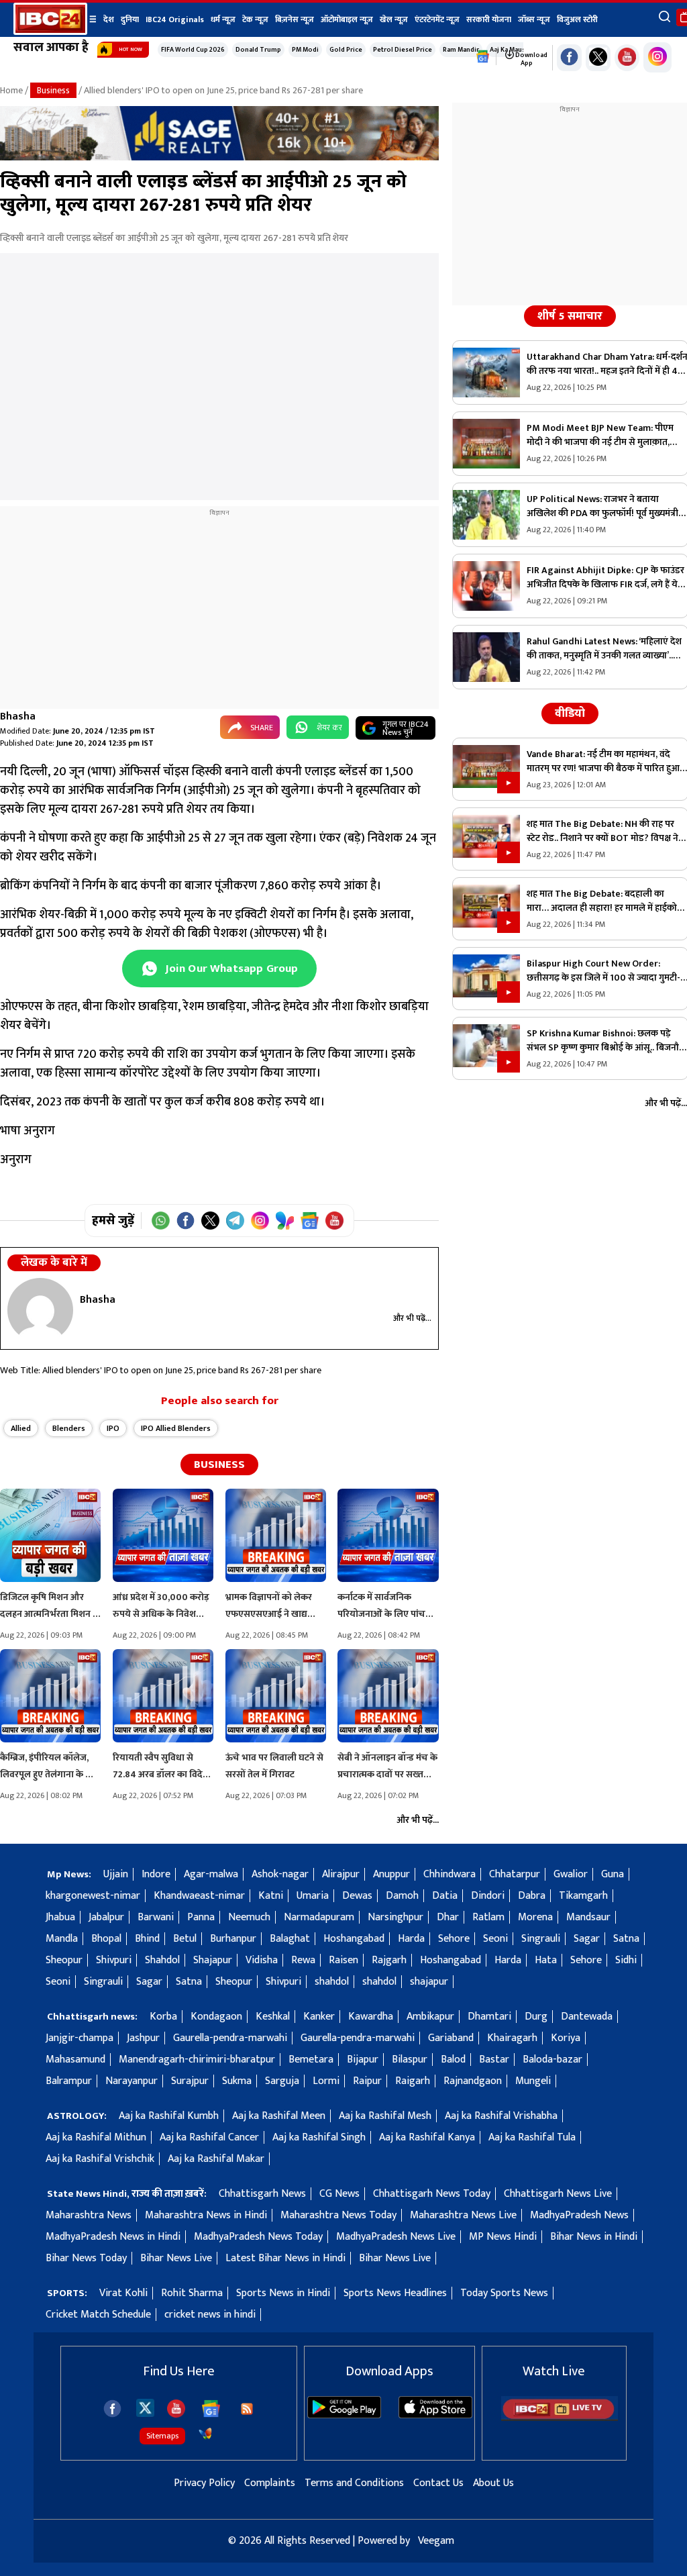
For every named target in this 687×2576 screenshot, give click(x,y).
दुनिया (130, 19)
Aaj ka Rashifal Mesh (385, 2116)
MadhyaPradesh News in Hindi (113, 2237)
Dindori (488, 1896)
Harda (411, 1939)
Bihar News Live (176, 2258)
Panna (201, 1917)
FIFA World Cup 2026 (193, 50)
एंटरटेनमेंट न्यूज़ (437, 19)
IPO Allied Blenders (176, 1428)
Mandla (62, 1939)
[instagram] (657, 57)
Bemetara (311, 2060)
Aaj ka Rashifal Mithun (96, 2137)
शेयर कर (329, 728)
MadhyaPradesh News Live (396, 2237)
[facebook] (112, 2409)
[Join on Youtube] (334, 1221)
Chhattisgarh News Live (558, 2194)
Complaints (270, 2483)
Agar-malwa (211, 1874)
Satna (626, 1939)
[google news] (483, 57)
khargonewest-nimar (93, 1896)
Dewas (357, 1896)
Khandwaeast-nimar (199, 1896)
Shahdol (162, 1960)
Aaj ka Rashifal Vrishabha (501, 2116)
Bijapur (363, 2060)
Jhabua (60, 1917)
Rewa (303, 1960)
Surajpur (190, 2081)
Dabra (532, 1896)
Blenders (69, 1428)
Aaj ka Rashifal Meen (279, 2116)
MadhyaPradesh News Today (258, 2237)
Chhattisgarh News (262, 2194)
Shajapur (213, 1960)
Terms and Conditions (354, 2483)
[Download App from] (344, 2415)
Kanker (319, 2017)
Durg (536, 2017)
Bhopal (106, 1939)
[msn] (205, 2434)
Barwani (156, 1917)
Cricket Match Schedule (98, 2315)
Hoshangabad (354, 1939)
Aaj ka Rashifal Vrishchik (100, 2159)
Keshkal (273, 2017)
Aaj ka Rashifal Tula (532, 2137)
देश (109, 19)
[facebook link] (569, 58)
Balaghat (290, 1939)
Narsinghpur (395, 1917)
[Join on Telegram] (235, 1221)
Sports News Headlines (395, 2293)
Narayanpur (131, 2081)
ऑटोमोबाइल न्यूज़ (347, 19)
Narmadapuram (319, 1917)
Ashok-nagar (280, 1874)
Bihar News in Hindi (594, 2237)
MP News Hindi (503, 2237)
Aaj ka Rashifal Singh (319, 2137)
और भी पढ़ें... (412, 1318)
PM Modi (305, 50)
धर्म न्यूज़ (223, 19)
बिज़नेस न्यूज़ (295, 19)
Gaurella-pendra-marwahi (230, 2038)
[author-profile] (40, 1310)
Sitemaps (162, 2436)
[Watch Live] (560, 2418)
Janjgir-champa (80, 2038)
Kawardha (371, 2017)
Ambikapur (430, 2017)
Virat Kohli (123, 2293)
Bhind (147, 1939)
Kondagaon (216, 2017)
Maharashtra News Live (463, 2215)
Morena (535, 1917)
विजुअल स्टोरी (577, 19)
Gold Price (346, 50)
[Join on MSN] (285, 1221)
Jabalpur (106, 1917)
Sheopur (64, 1960)
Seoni (495, 1939)
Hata (546, 1960)
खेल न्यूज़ (394, 19)
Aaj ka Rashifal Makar (216, 2159)
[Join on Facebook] (186, 1221)
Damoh (402, 1896)
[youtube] (627, 58)
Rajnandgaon (473, 2081)
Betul (185, 1939)
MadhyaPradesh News (579, 2215)
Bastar (494, 2060)
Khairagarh (512, 2038)
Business (53, 90)
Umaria (313, 1896)
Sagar (587, 1939)
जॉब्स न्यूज (534, 19)
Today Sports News (504, 2293)
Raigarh (413, 2081)
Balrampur (69, 2081)
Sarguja (282, 2081)
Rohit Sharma (192, 2293)
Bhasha (18, 716)
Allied (21, 1428)
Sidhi (626, 1960)
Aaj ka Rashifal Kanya (427, 2137)
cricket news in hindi (210, 2315)
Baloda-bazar (552, 2060)
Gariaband (451, 2038)
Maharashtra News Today (338, 2215)
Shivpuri (114, 1960)
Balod (453, 2060)
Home (11, 90)
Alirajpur (341, 1874)
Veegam (436, 2541)
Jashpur (143, 2038)
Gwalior (571, 1874)
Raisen (343, 1960)
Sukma (237, 2081)
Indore (156, 1874)
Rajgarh (389, 1960)
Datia (445, 1896)
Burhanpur (233, 1939)
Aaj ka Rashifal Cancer (209, 2137)
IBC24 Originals (175, 19)
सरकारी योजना (489, 19)
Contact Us (438, 2483)
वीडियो (570, 713)
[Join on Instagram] (260, 1221)
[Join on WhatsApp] (161, 1221)
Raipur (367, 2081)
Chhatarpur (515, 1874)
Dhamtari (489, 2017)
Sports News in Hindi (283, 2293)
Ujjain (116, 1874)
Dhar (448, 1917)
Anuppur (391, 1874)
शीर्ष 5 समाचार (570, 316)
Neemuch (249, 1917)
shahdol (332, 1982)
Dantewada (587, 2017)
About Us (493, 2483)
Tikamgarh (583, 1896)
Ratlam (488, 1917)
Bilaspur (410, 2060)
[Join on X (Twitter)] (210, 1221)
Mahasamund (75, 2060)
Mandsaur (588, 1917)
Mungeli (533, 2081)
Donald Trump (258, 50)
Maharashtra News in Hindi (206, 2215)
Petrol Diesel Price (403, 50)
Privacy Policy (204, 2483)
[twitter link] (598, 58)
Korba (163, 2017)
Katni (271, 1896)
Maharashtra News (89, 2215)
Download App (531, 59)
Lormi (326, 2081)
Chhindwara (450, 1874)
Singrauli (541, 1939)
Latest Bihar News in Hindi (285, 2258)
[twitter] (145, 2407)
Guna (613, 1874)
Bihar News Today (86, 2258)
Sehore (454, 1939)
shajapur (429, 1982)
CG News (339, 2194)
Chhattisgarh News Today (432, 2194)
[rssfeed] (247, 2409)
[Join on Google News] (310, 1221)
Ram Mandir (461, 50)
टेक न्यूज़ (255, 19)
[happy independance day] (219, 157)
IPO (113, 1428)
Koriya (566, 2038)
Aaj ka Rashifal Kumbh (169, 2116)
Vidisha (262, 1960)
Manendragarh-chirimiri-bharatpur (197, 2060)
